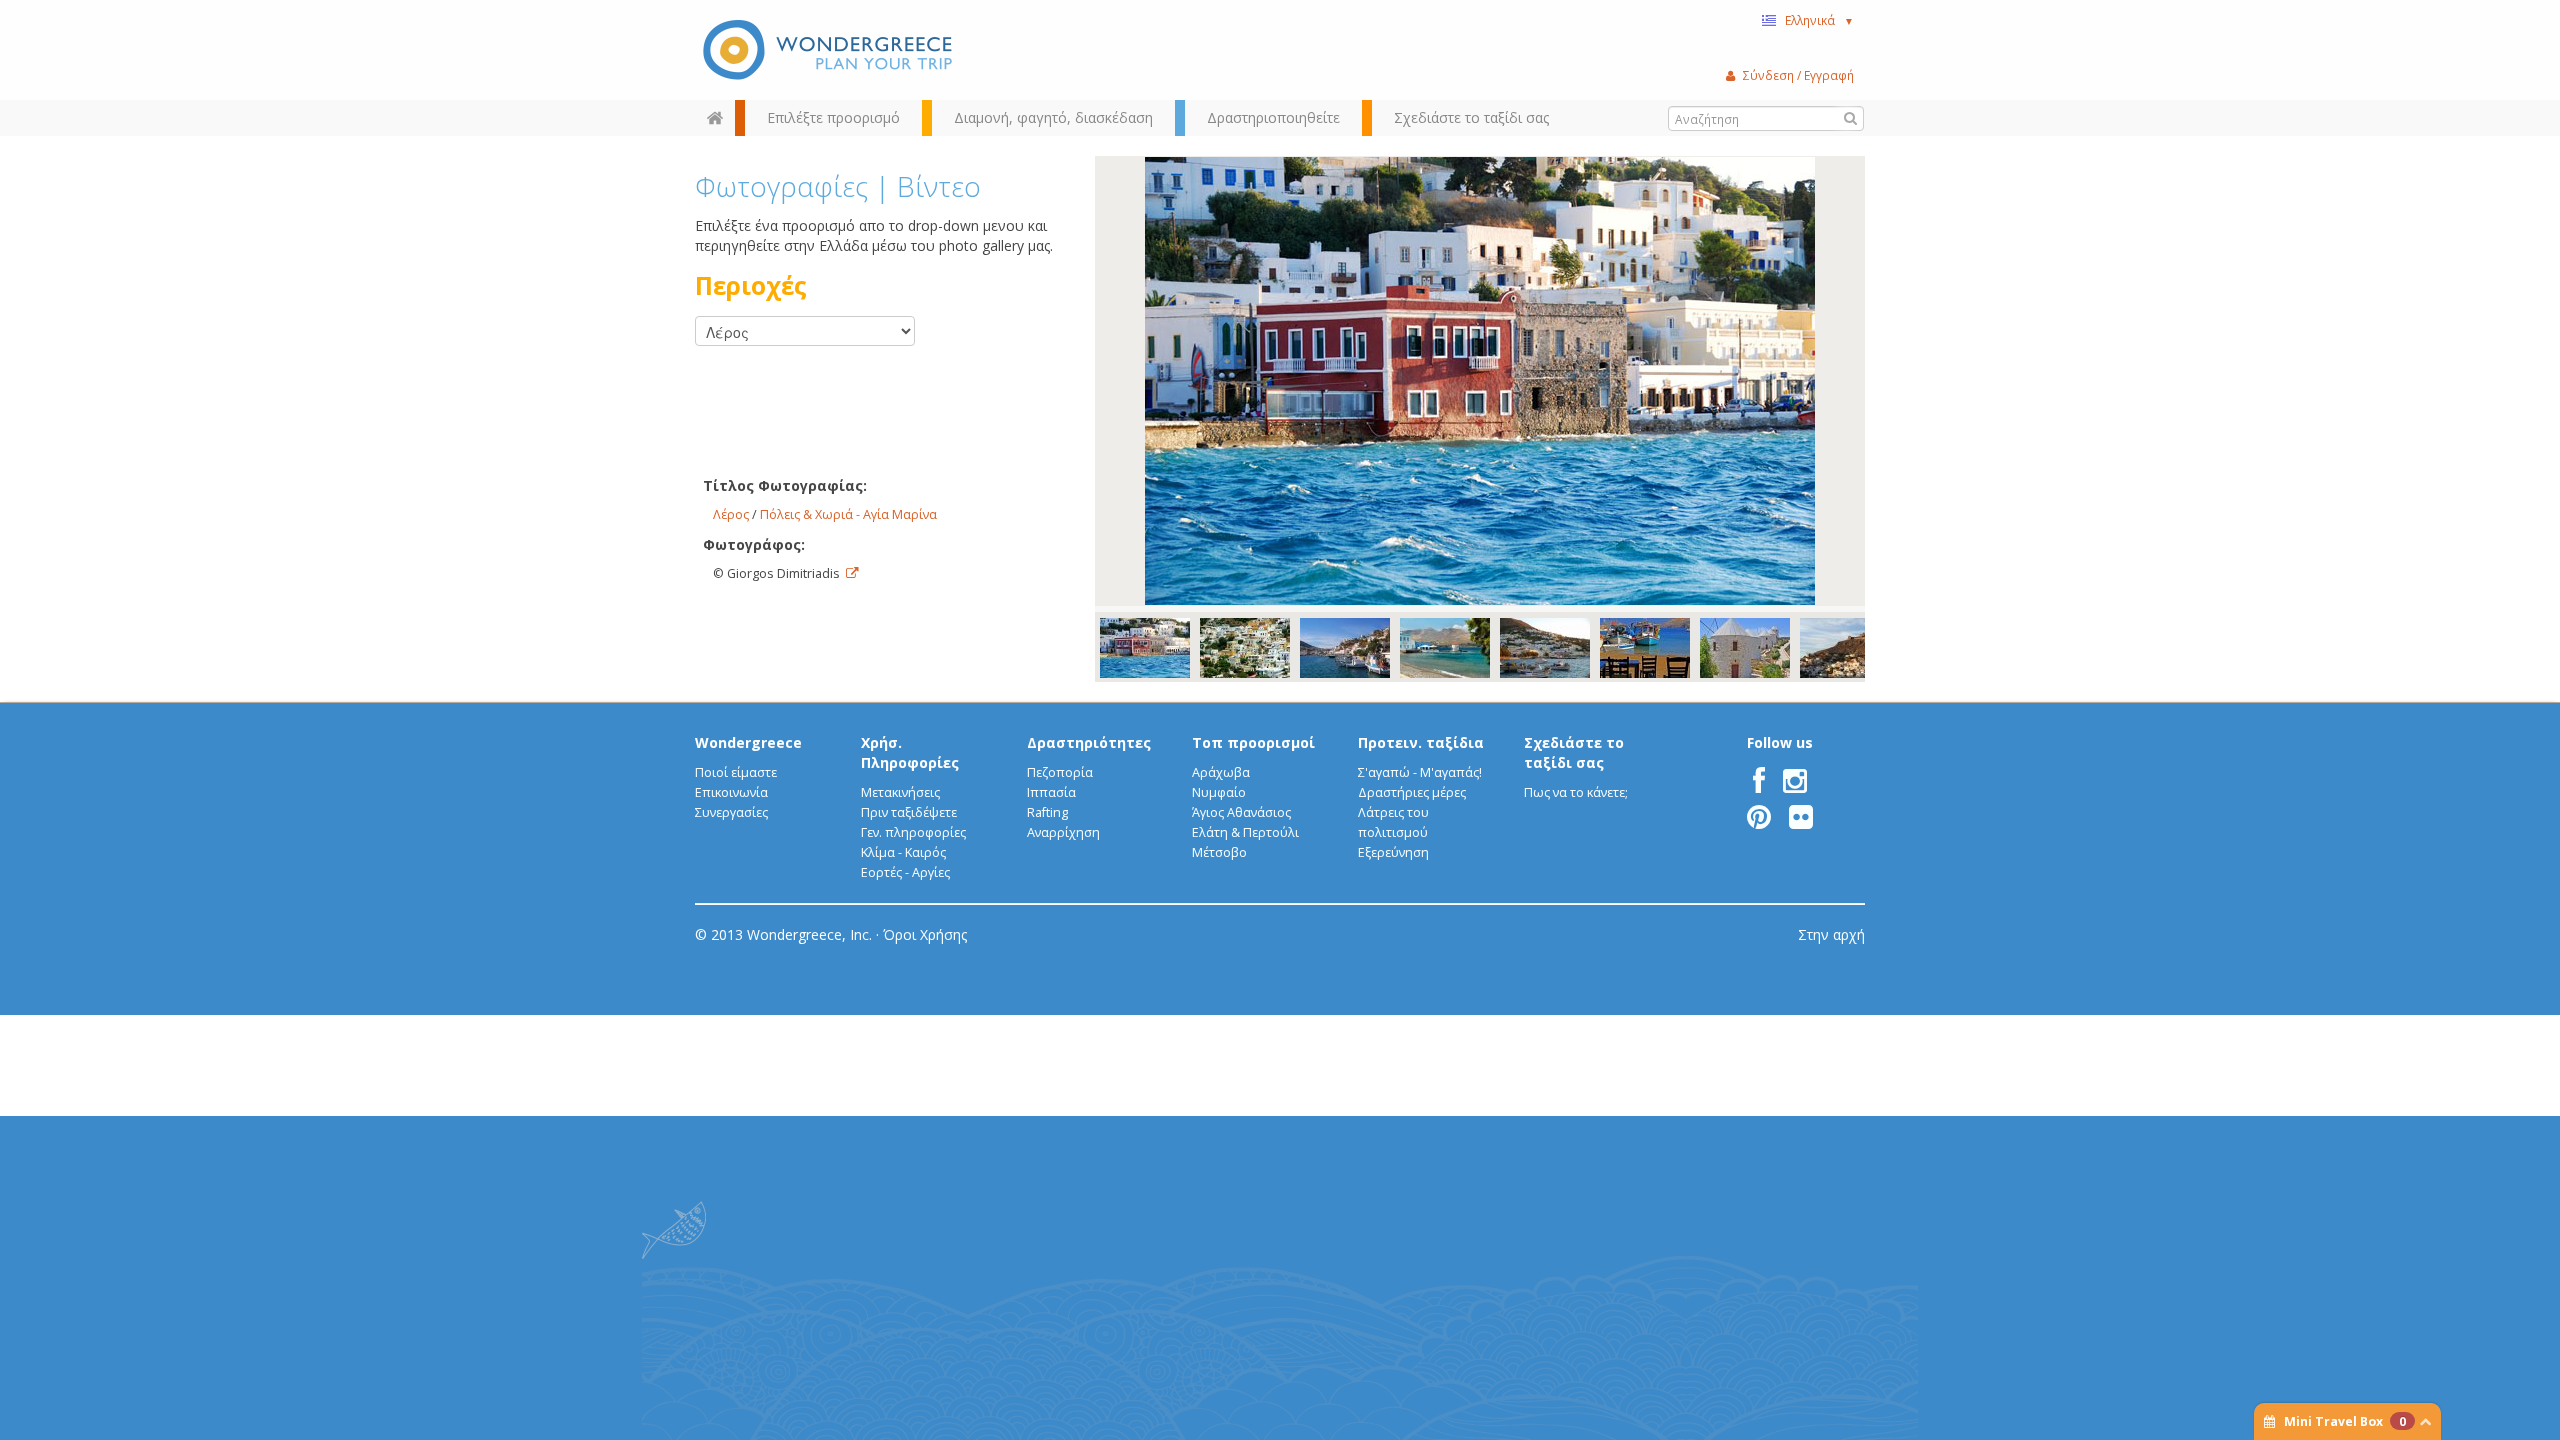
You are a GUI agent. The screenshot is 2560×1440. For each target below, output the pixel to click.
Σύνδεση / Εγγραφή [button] (1798, 75)
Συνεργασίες (731, 812)
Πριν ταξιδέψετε (909, 812)
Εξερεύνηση (1393, 852)
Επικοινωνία (731, 792)
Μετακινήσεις (900, 792)
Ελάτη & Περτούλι (1245, 832)
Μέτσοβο (1219, 852)
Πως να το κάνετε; (1576, 792)
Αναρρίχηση (1063, 832)
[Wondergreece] (830, 50)
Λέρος (731, 514)
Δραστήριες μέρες (1412, 792)
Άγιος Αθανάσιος (1241, 812)
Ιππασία (1051, 792)
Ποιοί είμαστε (736, 772)
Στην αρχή (1831, 934)
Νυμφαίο (1219, 792)
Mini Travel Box (2345, 1421)
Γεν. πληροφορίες (913, 832)
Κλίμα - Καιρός (903, 852)
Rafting (1047, 812)
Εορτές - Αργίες (905, 872)
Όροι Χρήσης (925, 934)
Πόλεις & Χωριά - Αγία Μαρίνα (848, 514)
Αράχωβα (1221, 772)
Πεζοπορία (1060, 772)
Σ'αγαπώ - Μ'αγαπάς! (1420, 772)
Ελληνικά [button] (1819, 20)
